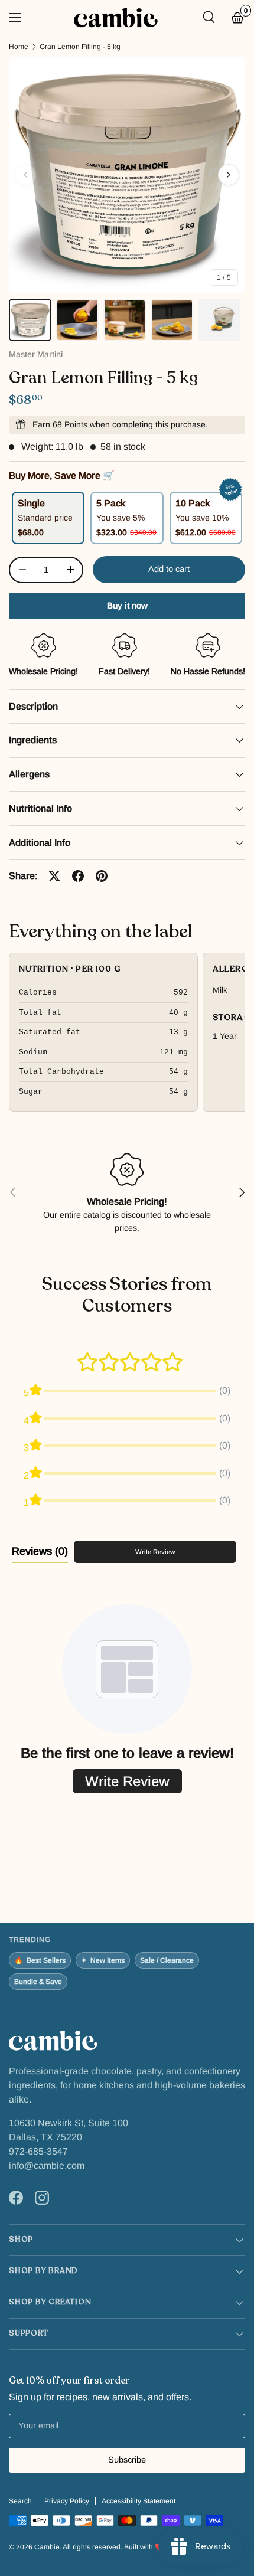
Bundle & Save (38, 1982)
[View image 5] (219, 320)
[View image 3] (125, 320)
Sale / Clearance (167, 1960)
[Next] (229, 175)
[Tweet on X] (54, 876)
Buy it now (127, 606)
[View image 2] (77, 320)
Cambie (47, 2547)
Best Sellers (40, 1960)
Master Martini (36, 354)
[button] (238, 18)
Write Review (155, 1552)
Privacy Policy (67, 2501)
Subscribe (127, 2460)
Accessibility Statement (139, 2501)
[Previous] (25, 175)
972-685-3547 (38, 2151)
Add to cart (169, 569)
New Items (103, 1960)
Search (20, 2501)
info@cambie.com (47, 2165)
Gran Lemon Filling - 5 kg (80, 47)
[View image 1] (30, 320)
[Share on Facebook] (78, 876)
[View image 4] (172, 320)
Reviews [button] (40, 1551)
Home (19, 47)
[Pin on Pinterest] (102, 876)
